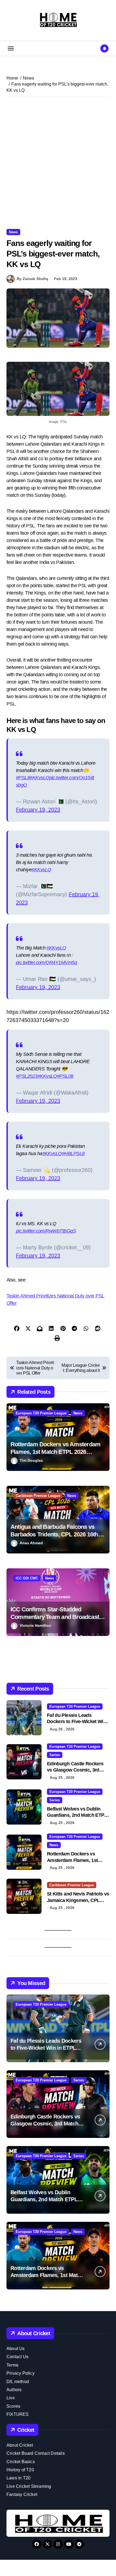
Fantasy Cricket (22, 2494)
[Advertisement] (58, 163)
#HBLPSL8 (73, 1154)
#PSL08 (65, 1076)
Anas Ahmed (31, 1543)
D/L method (18, 2382)
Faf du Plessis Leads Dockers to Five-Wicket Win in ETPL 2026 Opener (76, 1722)
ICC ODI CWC (27, 1578)
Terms (12, 2365)
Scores (13, 2406)
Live (11, 2398)
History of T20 (20, 2470)
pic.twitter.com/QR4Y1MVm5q (46, 962)
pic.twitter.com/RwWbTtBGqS (46, 1231)
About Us (16, 2349)
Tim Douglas (31, 1460)
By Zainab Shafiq (33, 279)
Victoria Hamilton (35, 1625)
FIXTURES (18, 2414)
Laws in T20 (18, 2478)
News (13, 232)
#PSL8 (23, 778)
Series (55, 1755)
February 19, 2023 (38, 810)
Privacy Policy (21, 2373)
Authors (14, 2390)
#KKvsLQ (39, 778)
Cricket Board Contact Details (36, 2453)
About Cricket (20, 2445)
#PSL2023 (27, 1076)
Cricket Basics (21, 2462)
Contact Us (17, 2357)
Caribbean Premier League (38, 1496)
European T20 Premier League (41, 1413)
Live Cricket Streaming (29, 2486)
